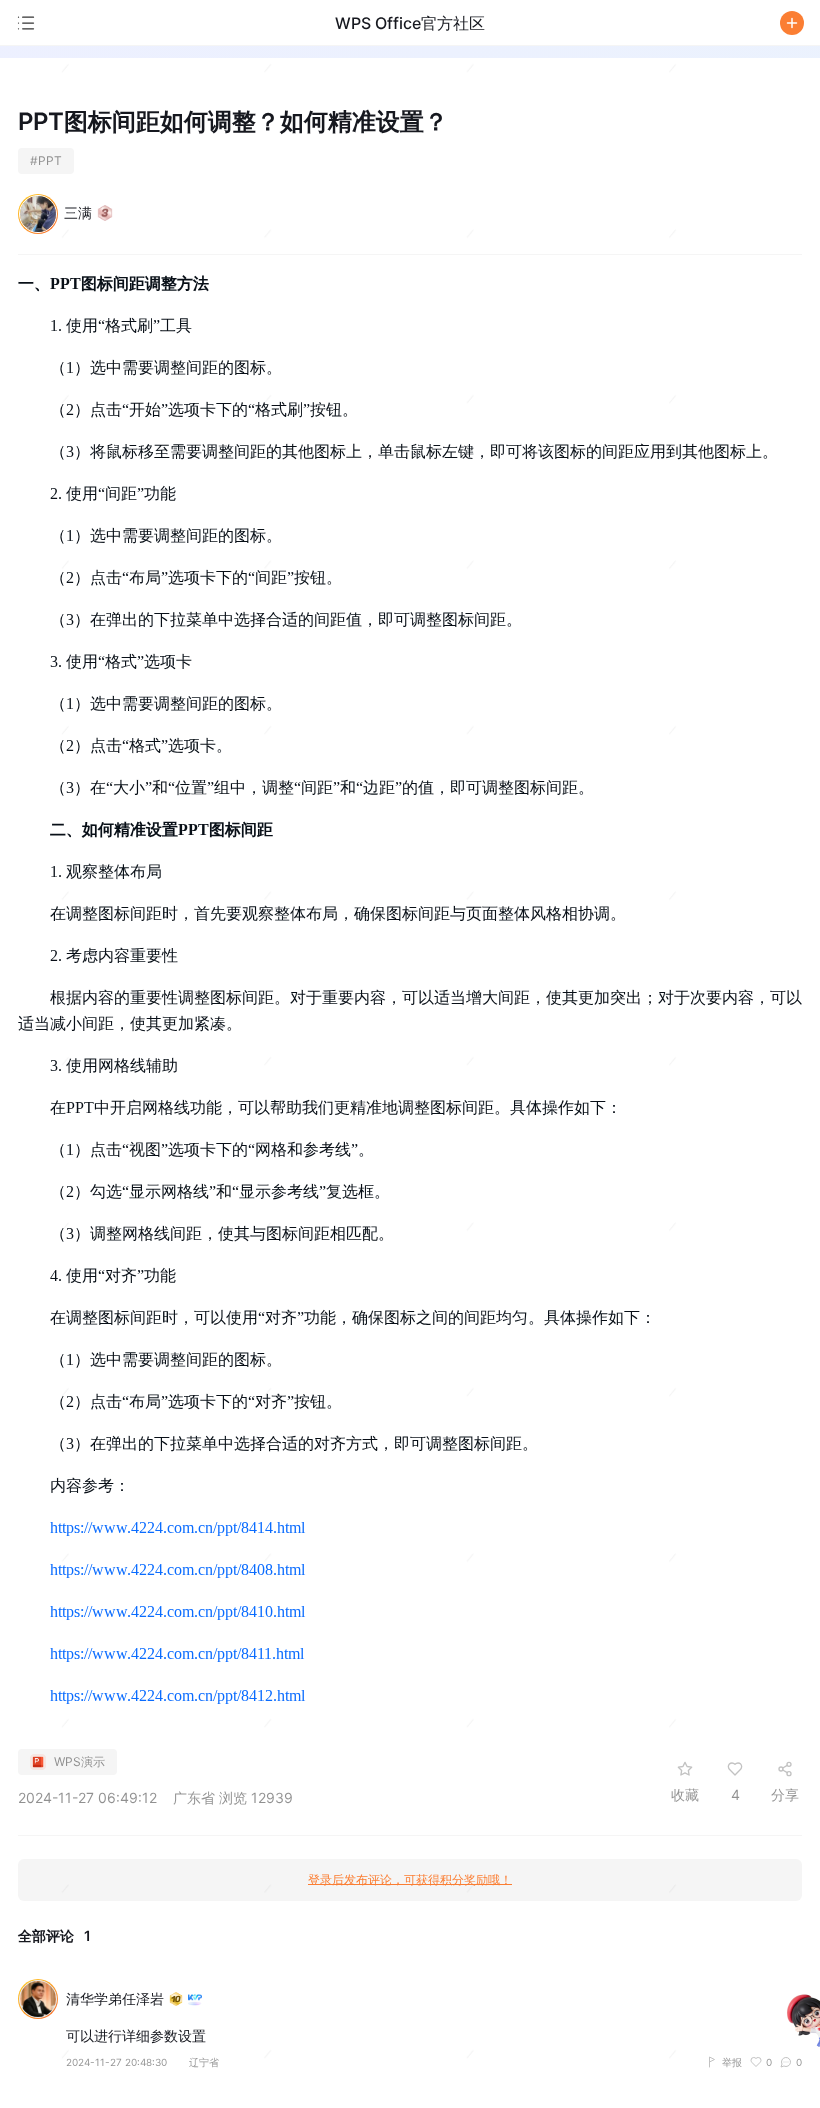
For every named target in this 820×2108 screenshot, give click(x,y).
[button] (792, 23)
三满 (78, 212)
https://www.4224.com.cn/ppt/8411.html (177, 1653)
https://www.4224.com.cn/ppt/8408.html (177, 1569)
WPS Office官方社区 (410, 23)
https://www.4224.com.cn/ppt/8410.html (177, 1611)
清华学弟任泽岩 (115, 1999)
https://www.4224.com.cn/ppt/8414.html (177, 1527)
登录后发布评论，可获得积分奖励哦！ (410, 1880)
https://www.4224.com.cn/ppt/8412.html (177, 1695)
